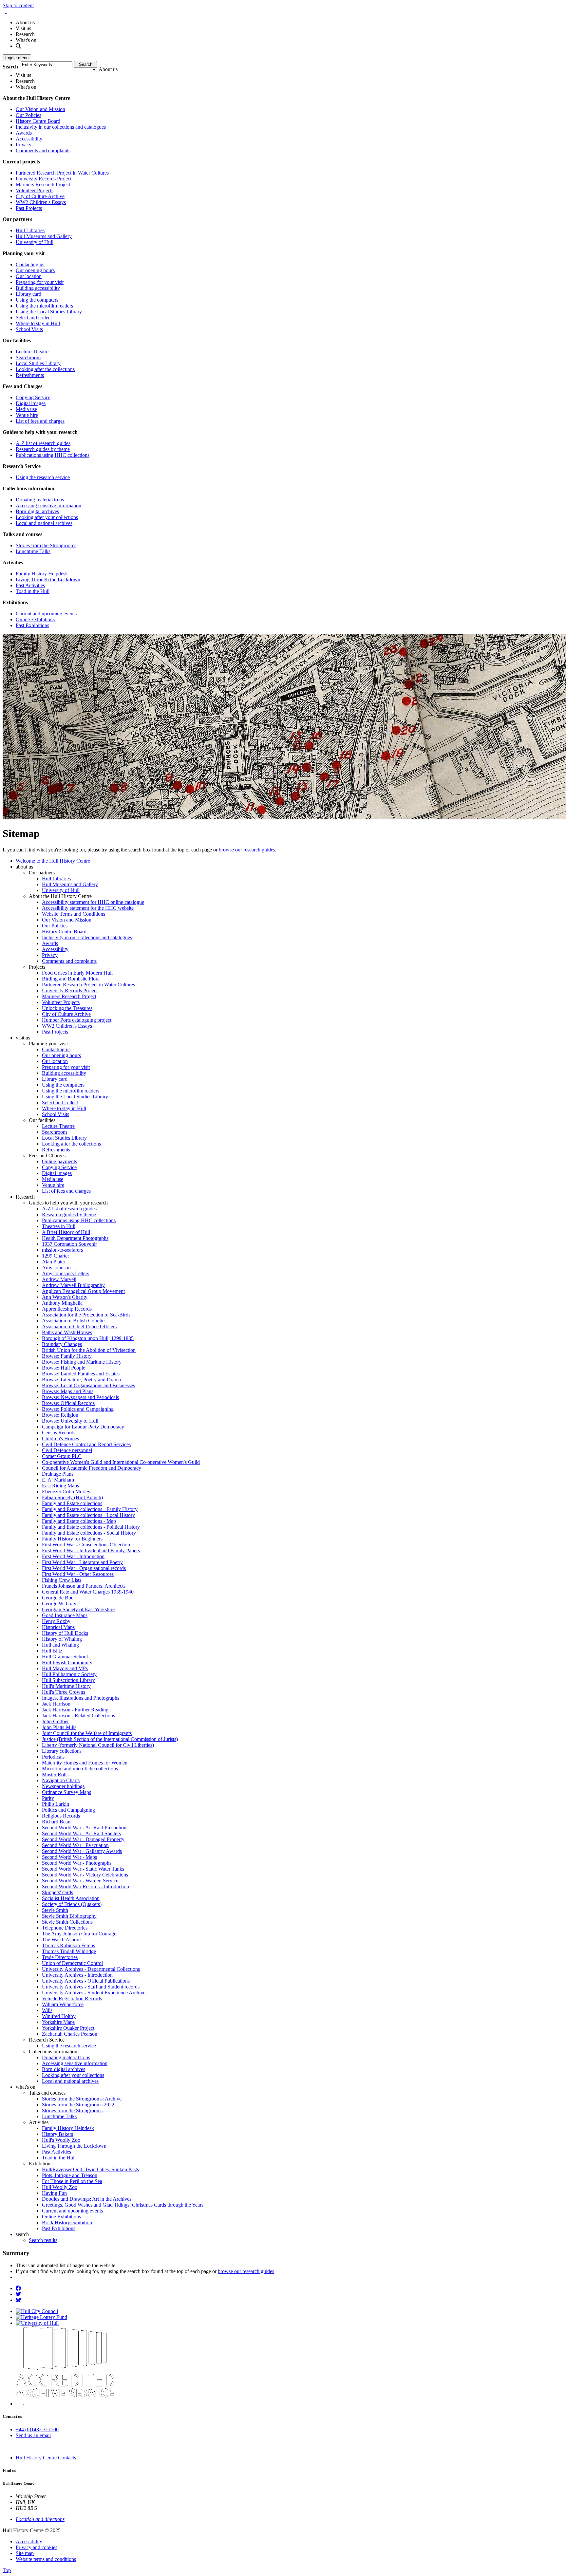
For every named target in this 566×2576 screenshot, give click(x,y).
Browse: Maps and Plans (68, 1391)
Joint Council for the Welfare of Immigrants (87, 1733)
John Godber (55, 1721)
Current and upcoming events (46, 614)
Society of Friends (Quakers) (72, 1904)
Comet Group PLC (62, 1456)
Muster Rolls (55, 1774)
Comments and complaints (43, 150)
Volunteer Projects (35, 190)
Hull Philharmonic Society (69, 1674)
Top (7, 2570)
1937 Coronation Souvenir (69, 1244)
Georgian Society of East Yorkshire (78, 1609)
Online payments (59, 1161)
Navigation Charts (61, 1780)
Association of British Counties (74, 1321)
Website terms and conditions (46, 2559)
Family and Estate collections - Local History (88, 1515)
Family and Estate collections (72, 1503)
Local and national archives (44, 523)
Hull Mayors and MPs (65, 1668)
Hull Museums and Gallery (44, 236)
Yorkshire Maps (58, 2022)
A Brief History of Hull (66, 1232)
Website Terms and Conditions (74, 914)
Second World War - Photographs (77, 1863)
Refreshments (30, 375)
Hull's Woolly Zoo (61, 2140)
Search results (43, 2240)
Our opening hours (35, 270)
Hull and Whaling (60, 1645)
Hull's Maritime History (66, 1686)
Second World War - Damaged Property (83, 1839)
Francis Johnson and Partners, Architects (84, 1586)
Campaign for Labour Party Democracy (83, 1427)
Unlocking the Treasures (67, 1008)
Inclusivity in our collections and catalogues (61, 127)
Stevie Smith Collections (67, 1922)
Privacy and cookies (37, 2547)
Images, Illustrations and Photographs (81, 1698)
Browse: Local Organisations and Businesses (88, 1385)
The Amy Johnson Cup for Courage (79, 1934)
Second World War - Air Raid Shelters (81, 1833)
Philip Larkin (56, 1804)
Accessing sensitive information (48, 505)
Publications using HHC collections (53, 455)
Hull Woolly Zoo (60, 2187)
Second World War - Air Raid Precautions (85, 1828)
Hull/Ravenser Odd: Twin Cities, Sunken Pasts (90, 2169)
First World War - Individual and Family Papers (91, 1550)
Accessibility (29, 139)
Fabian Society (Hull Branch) (72, 1497)
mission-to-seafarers (62, 1250)
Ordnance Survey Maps (66, 1792)
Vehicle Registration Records (72, 1998)
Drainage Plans (58, 1474)
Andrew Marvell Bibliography (73, 1285)
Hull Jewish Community (67, 1662)
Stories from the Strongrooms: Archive (82, 2099)
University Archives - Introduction (77, 1975)
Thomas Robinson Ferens (68, 1945)
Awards (24, 133)
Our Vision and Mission (40, 109)
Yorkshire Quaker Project (68, 2028)
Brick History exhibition (67, 2222)
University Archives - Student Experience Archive (94, 1993)
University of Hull (35, 242)
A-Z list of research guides (43, 443)
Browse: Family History (67, 1356)
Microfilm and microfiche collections (80, 1769)
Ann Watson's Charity (65, 1297)
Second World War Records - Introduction (85, 1886)
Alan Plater (54, 1262)
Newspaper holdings (63, 1786)
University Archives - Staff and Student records (91, 1987)
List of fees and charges (40, 421)
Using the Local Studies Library (49, 312)
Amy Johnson (56, 1268)
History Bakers (57, 2134)
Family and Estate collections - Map (79, 1521)
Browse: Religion (60, 1415)
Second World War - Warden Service (80, 1881)
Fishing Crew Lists (62, 1580)
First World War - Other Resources (78, 1574)
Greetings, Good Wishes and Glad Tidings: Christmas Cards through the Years (123, 2205)
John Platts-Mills (59, 1727)
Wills (47, 2010)
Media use (26, 409)
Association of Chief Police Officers (79, 1326)
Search (10, 67)
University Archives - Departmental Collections (91, 1969)
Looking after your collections (47, 517)
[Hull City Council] (37, 2311)
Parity (48, 1798)
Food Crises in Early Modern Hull (77, 973)
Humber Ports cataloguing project (77, 1020)
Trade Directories (60, 1957)
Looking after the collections (45, 369)
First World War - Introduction (73, 1556)
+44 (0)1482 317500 (37, 2429)
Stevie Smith (55, 1910)
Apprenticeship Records (67, 1309)
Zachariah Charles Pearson (70, 2034)
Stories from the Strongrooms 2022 (78, 2105)
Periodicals (53, 1757)
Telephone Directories (65, 1928)
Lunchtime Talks (33, 551)
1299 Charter (56, 1256)
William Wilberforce (63, 2004)
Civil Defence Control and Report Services (86, 1444)
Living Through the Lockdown (48, 579)
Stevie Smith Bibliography (69, 1916)
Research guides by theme (43, 449)
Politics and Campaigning (68, 1810)
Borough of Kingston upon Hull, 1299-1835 (88, 1338)
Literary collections (62, 1751)
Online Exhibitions (35, 619)
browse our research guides (247, 850)
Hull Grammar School (65, 1657)
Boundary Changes (62, 1344)
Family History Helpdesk (42, 574)
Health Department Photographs (75, 1238)
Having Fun (54, 2193)
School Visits (29, 329)
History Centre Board (38, 121)
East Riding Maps (60, 1486)
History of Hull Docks (65, 1633)
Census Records (59, 1433)
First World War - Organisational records (84, 1568)
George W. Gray (59, 1604)
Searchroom (28, 357)
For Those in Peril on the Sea (72, 2181)
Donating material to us (40, 500)
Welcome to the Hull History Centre (53, 861)
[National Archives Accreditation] (118, 2404)
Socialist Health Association (71, 1898)
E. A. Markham (58, 1480)
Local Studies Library (38, 363)
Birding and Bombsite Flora (71, 979)
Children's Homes (60, 1438)
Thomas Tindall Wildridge (69, 1951)
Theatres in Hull (59, 1226)
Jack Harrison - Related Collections (78, 1716)
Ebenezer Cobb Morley (66, 1492)
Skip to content (18, 5)
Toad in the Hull (33, 591)
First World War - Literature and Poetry (82, 1562)
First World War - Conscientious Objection (86, 1545)
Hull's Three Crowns (64, 1692)
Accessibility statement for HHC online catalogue (93, 902)
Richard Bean (56, 1822)
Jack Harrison (56, 1704)
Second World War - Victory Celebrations (85, 1875)
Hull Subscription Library (68, 1680)
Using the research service (43, 477)
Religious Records (61, 1816)
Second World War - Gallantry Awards (82, 1851)
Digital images (31, 403)
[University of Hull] (37, 2323)
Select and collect (34, 317)
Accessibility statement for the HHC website (88, 908)
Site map (25, 2553)
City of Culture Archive (40, 196)
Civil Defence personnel (67, 1450)
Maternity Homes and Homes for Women (85, 1763)
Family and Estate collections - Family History (90, 1509)
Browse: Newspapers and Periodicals (80, 1397)
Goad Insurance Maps (65, 1615)
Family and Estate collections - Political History (91, 1527)
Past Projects (29, 208)
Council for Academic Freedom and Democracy (92, 1468)
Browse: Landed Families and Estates (81, 1374)
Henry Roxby (56, 1621)
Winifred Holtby (59, 2016)
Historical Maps (58, 1627)
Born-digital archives (37, 511)
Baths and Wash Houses (67, 1332)
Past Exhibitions (32, 625)
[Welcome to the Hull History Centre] (6, 11)
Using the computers (37, 300)
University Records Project (44, 179)
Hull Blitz (52, 1651)
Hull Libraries (30, 230)
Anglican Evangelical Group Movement (83, 1291)
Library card (28, 294)
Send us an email (33, 2435)
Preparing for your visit (40, 282)
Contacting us (30, 264)
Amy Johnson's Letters (66, 1273)
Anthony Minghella (62, 1303)
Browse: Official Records (68, 1403)
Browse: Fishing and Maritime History (82, 1362)
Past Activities (30, 585)
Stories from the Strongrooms (46, 545)
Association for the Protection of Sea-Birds (86, 1315)
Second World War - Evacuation (75, 1845)
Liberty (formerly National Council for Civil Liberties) (98, 1745)
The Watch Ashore (61, 1940)
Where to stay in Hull (38, 323)
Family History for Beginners (72, 1539)
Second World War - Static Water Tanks (83, 1869)
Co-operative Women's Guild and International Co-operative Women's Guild (121, 1462)
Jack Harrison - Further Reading (75, 1710)
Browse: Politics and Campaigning (78, 1409)
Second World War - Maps (69, 1857)
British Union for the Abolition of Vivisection (89, 1350)
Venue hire (27, 415)
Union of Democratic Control (72, 1963)
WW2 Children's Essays (41, 202)
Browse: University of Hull (70, 1421)
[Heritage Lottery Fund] (41, 2317)
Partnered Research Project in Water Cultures (62, 173)
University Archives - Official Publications (86, 1981)
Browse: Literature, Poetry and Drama (81, 1380)
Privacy (24, 145)
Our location (29, 276)
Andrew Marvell (59, 1279)
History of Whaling (62, 1639)
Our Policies (28, 115)
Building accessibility (38, 288)
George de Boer (58, 1598)
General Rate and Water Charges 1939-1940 (88, 1592)
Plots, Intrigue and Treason (70, 2175)
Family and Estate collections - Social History (89, 1533)
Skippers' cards (57, 1892)
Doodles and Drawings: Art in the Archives (87, 2199)
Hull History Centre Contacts (46, 2458)
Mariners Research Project (43, 185)
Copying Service (33, 397)
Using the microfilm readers (44, 306)
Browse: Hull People (64, 1368)
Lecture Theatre (32, 352)
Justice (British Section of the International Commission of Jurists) (110, 1739)
